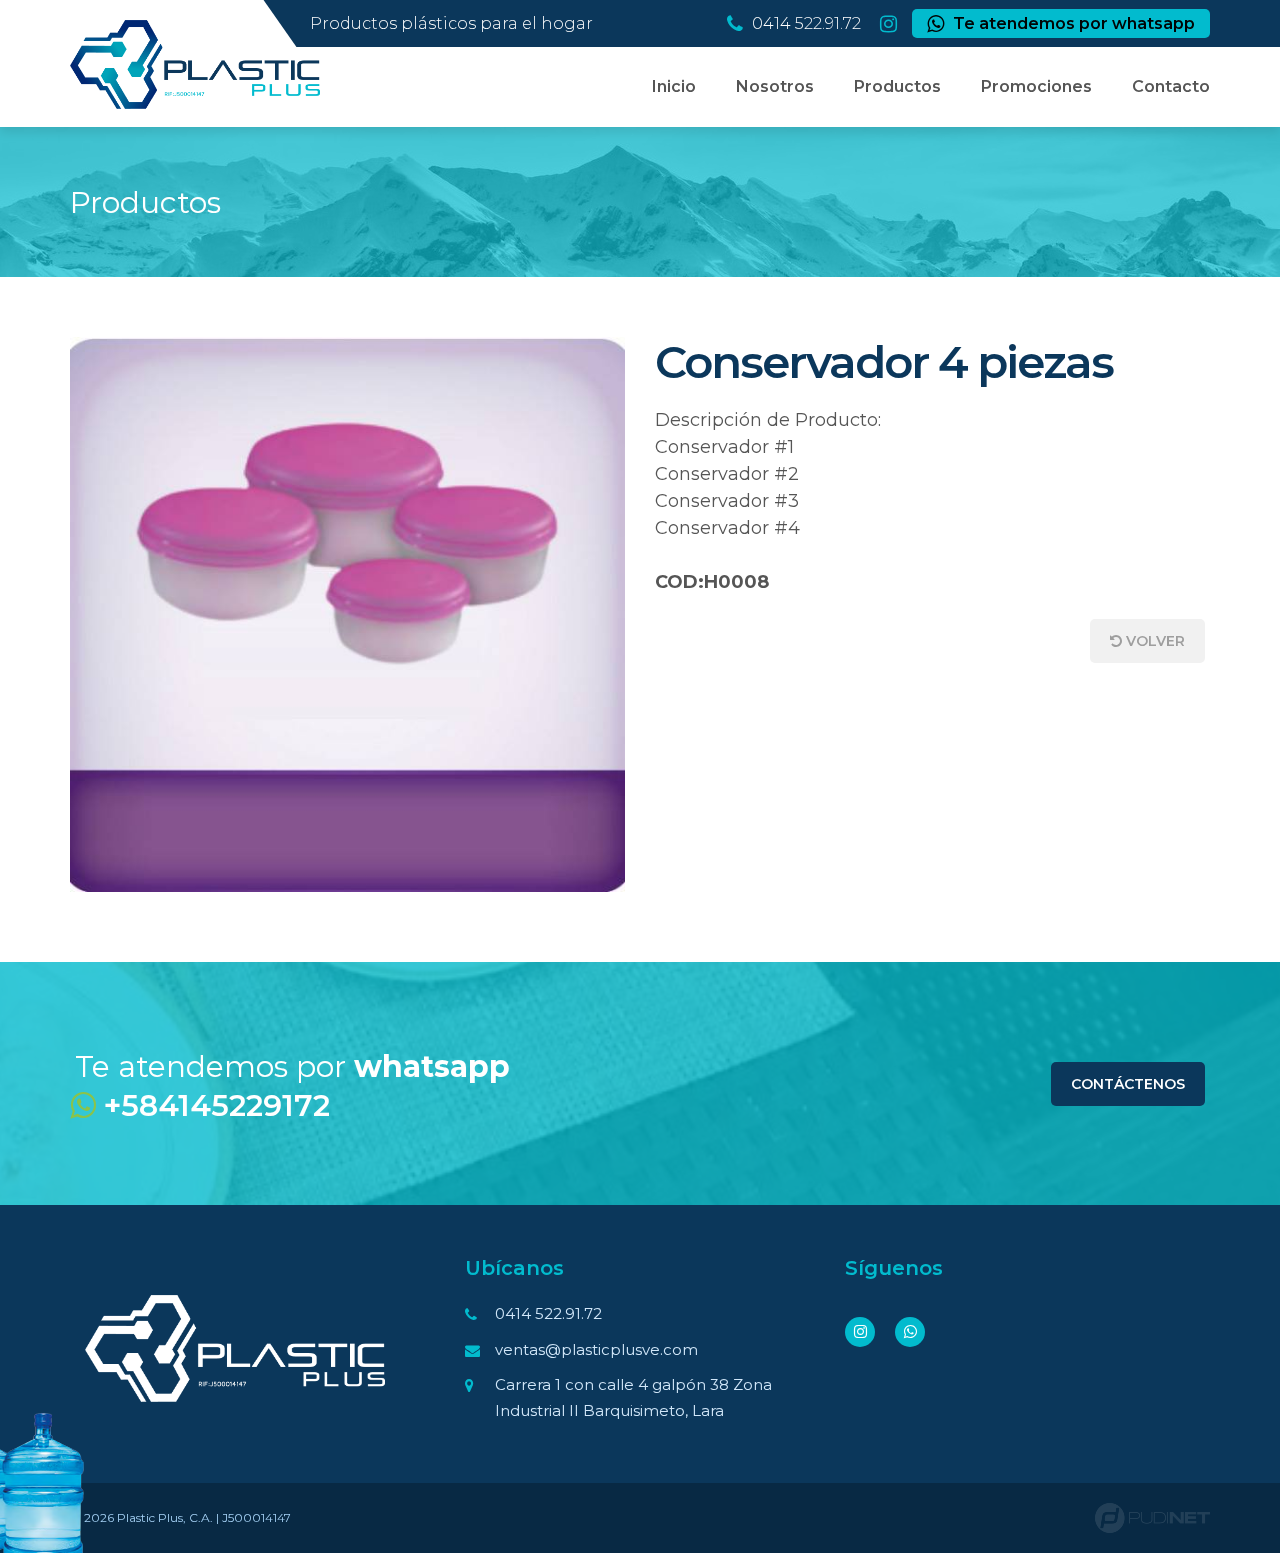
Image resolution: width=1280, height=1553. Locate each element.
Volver (1153, 641)
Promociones (1036, 86)
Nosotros (775, 86)
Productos (897, 86)
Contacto (1171, 86)
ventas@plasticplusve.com (596, 1349)
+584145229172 (213, 1105)
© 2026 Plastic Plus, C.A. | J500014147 (180, 1517)
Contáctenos (1128, 1084)
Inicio (674, 86)
